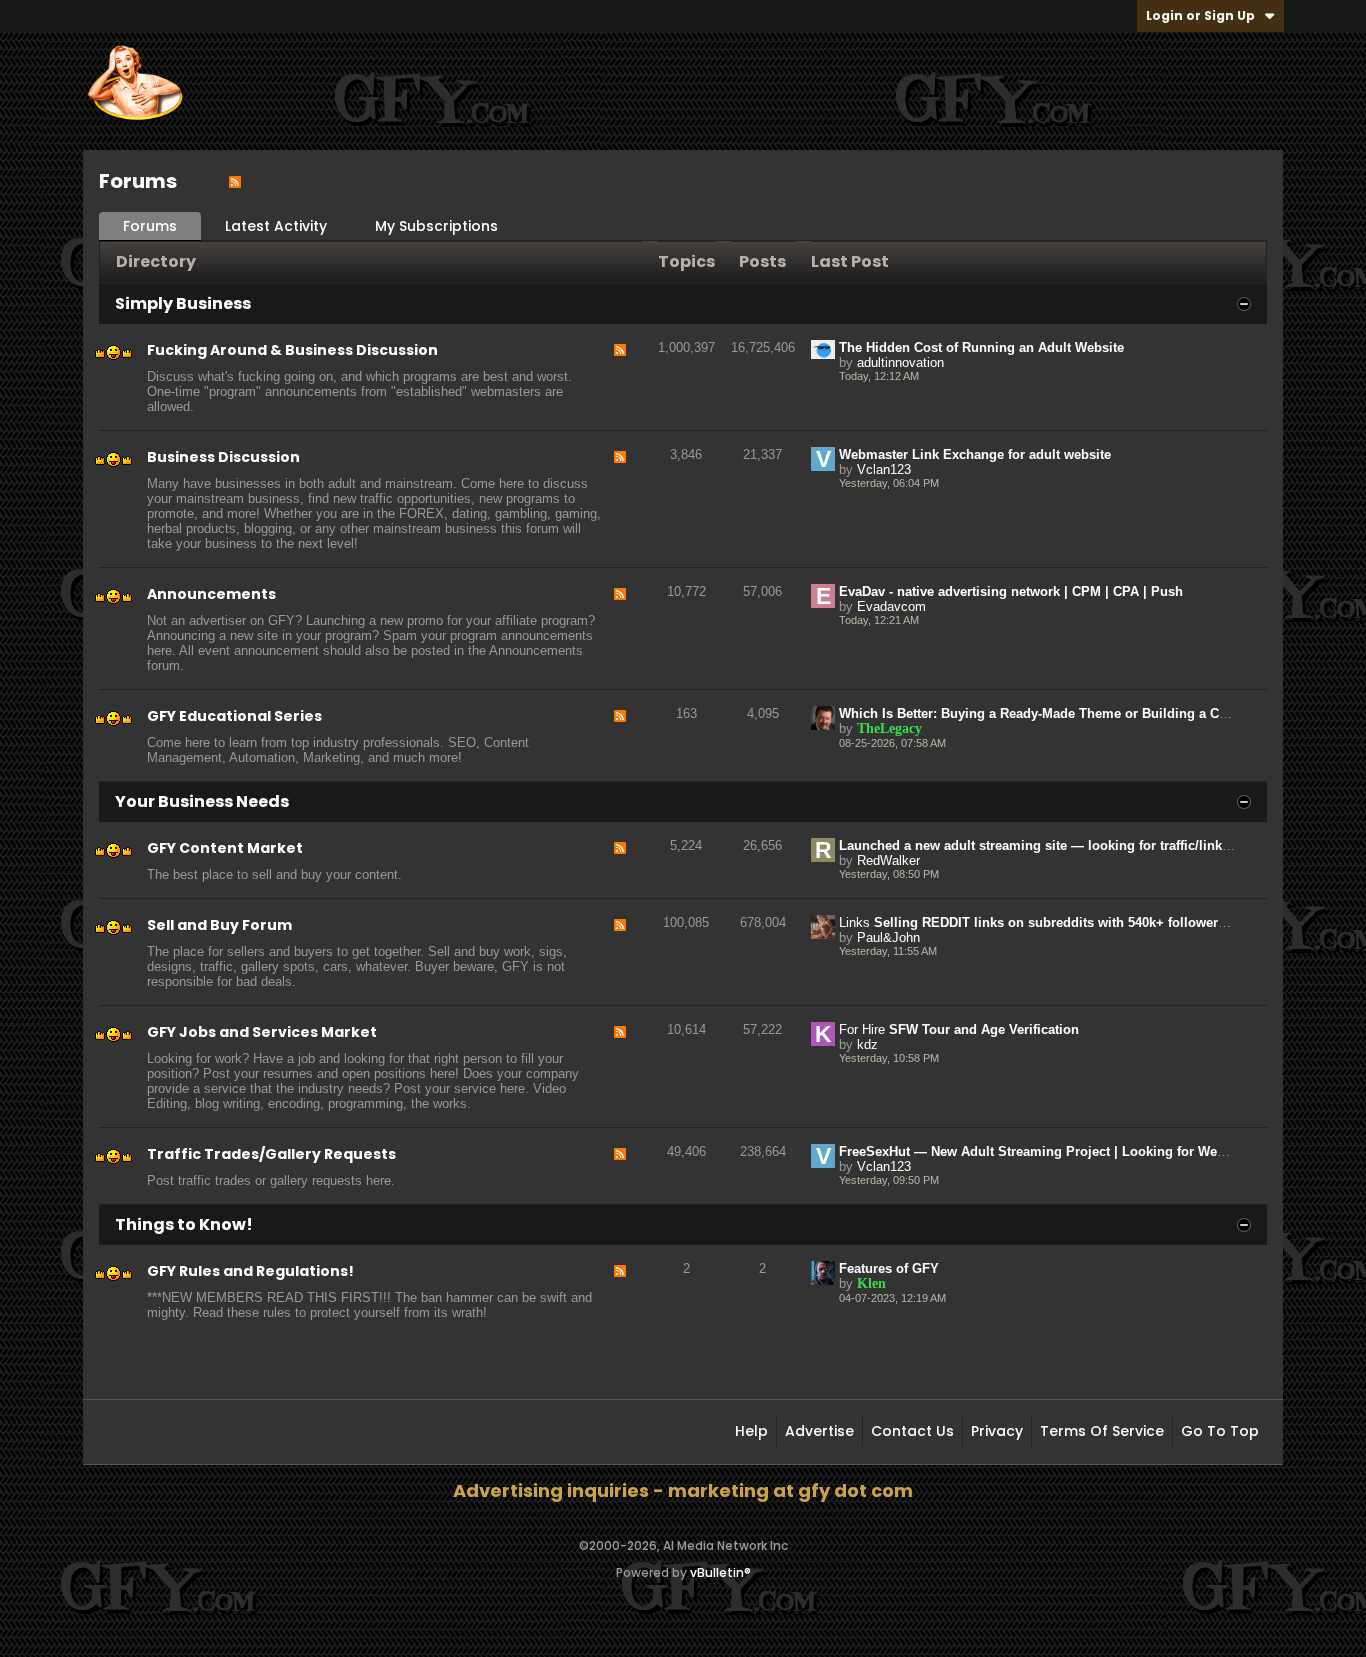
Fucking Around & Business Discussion (292, 350)
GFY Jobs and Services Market (262, 1032)
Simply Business (183, 303)
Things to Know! (184, 1224)
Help (751, 1431)
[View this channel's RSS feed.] (235, 181)
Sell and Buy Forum (219, 925)
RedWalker (888, 860)
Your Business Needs (202, 801)
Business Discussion (223, 457)
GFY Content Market (225, 848)
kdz (867, 1044)
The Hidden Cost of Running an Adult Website (981, 347)
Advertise (819, 1431)
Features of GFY (889, 1268)
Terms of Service (1102, 1431)
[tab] (150, 226)
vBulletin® (720, 1572)
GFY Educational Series (234, 716)
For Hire (862, 1029)
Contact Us (912, 1431)
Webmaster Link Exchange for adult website (975, 454)
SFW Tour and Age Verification (984, 1029)
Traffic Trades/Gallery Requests (271, 1154)
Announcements (211, 594)
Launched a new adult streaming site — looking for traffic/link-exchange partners (1089, 845)
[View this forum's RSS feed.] (620, 379)
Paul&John (888, 937)
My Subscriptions (436, 226)
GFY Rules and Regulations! (250, 1271)
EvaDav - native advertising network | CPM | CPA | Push (1011, 591)
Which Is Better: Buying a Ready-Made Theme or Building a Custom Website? (1079, 713)
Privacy (997, 1431)
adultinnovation (900, 362)
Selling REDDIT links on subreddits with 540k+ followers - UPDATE (1081, 922)
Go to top (1220, 1431)
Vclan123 (884, 469)
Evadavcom (891, 606)
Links (854, 922)
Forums (150, 226)
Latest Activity (276, 226)
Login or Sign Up (1200, 15)
